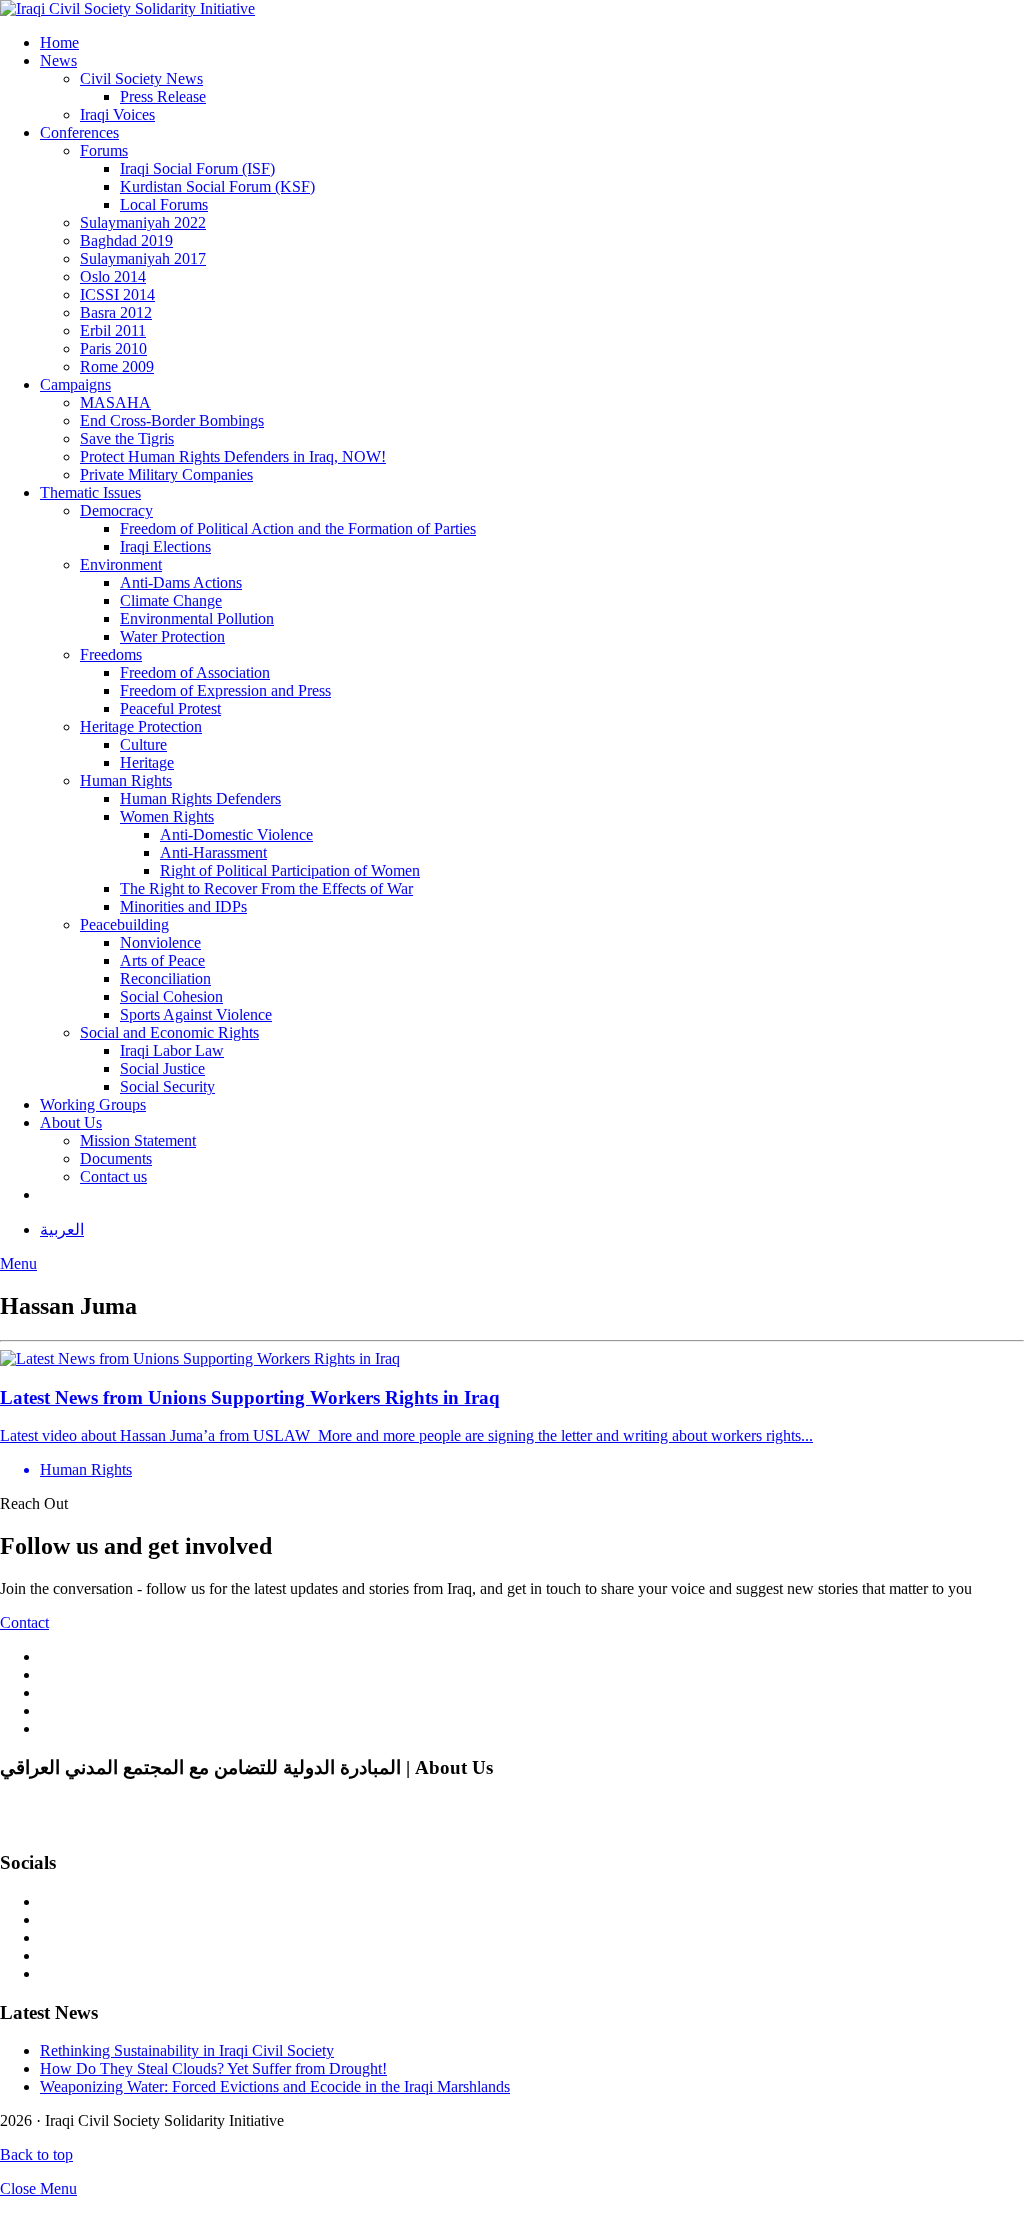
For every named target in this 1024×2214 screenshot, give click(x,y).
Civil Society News (141, 78)
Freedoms (111, 654)
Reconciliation (165, 978)
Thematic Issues (90, 492)
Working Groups (93, 1104)
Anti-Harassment (213, 852)
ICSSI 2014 (117, 294)
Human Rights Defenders (200, 798)
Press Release (163, 96)
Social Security (167, 1086)
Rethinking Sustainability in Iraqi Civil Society (187, 2050)
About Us (71, 1122)
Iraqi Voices (117, 114)
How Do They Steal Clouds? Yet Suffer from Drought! (213, 2068)
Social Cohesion (171, 996)
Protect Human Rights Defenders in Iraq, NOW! (233, 456)
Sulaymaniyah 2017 (143, 258)
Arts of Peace (162, 960)
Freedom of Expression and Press (225, 690)
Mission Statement (138, 1140)
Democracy (116, 510)
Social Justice (162, 1068)
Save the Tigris (127, 438)
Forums (104, 150)
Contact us (113, 1176)
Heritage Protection (141, 726)
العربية (62, 1229)
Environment (121, 564)
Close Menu (38, 2188)
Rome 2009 (117, 366)
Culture (143, 744)
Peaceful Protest (170, 708)
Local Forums (164, 204)
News (58, 60)
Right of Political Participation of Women (290, 870)
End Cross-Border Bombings (172, 420)
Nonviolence (160, 942)
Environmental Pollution (197, 618)
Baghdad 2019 (126, 240)
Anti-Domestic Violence (236, 834)
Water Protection (172, 636)
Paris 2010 (113, 348)
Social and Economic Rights (169, 1032)
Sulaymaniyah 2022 (143, 222)
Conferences (79, 132)
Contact (24, 1622)
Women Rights (167, 816)
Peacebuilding (124, 924)
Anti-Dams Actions (181, 582)
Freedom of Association (195, 672)
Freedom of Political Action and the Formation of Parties (298, 528)
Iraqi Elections (165, 546)
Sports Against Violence (196, 1014)
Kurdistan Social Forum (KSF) (217, 186)
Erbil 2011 (113, 330)
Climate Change (171, 600)
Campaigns (75, 384)
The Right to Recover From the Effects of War (266, 888)
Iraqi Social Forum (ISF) (197, 168)
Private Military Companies (166, 474)
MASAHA (115, 402)
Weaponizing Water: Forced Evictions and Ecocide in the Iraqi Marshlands (275, 2086)
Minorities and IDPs (183, 906)
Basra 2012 (116, 312)
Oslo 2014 (113, 276)
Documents (116, 1158)
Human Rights (126, 780)
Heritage (147, 762)
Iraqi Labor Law (172, 1050)
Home (59, 42)
